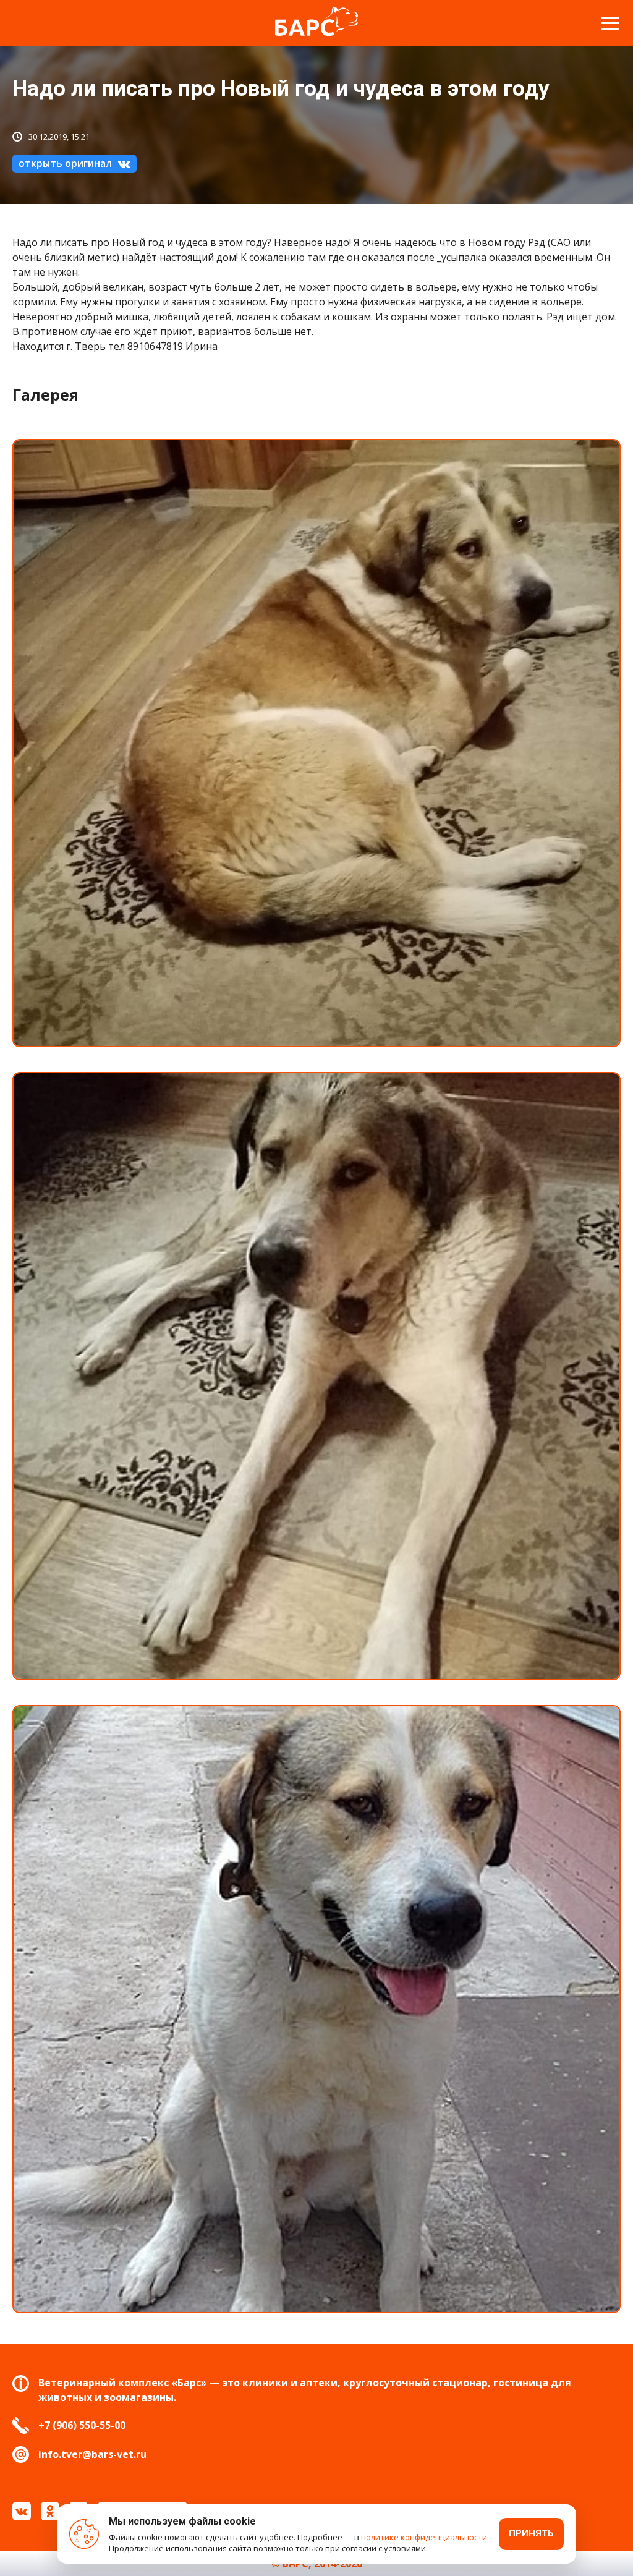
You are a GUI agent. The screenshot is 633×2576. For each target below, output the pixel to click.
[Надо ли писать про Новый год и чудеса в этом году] (316, 743)
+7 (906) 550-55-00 (82, 2425)
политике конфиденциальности (424, 2537)
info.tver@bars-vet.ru (92, 2454)
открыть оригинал (65, 163)
